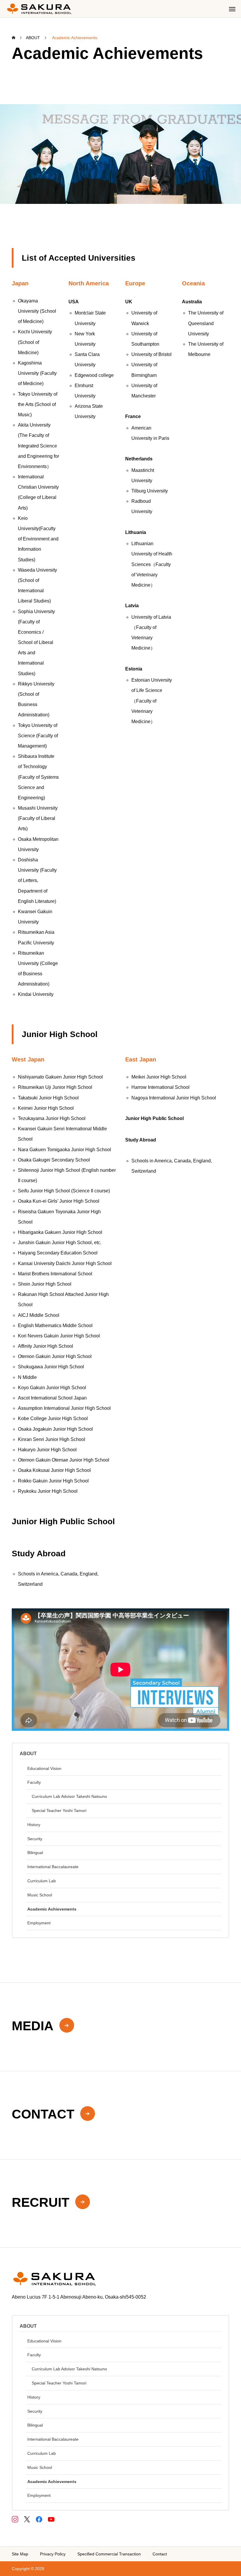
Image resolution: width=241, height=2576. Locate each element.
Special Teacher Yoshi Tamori (59, 1810)
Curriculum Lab (42, 1881)
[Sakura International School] (39, 9)
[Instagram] (15, 2519)
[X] (27, 2519)
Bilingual (35, 1853)
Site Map (20, 2554)
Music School (40, 1895)
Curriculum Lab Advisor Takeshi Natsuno (69, 1796)
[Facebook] (39, 2519)
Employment (39, 1923)
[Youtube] (51, 2519)
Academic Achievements (52, 1909)
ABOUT (28, 1754)
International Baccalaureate (53, 1867)
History (34, 1825)
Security (35, 1839)
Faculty (34, 1782)
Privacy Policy (53, 2554)
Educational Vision (44, 1768)
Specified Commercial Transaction (109, 2554)
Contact (160, 2554)
